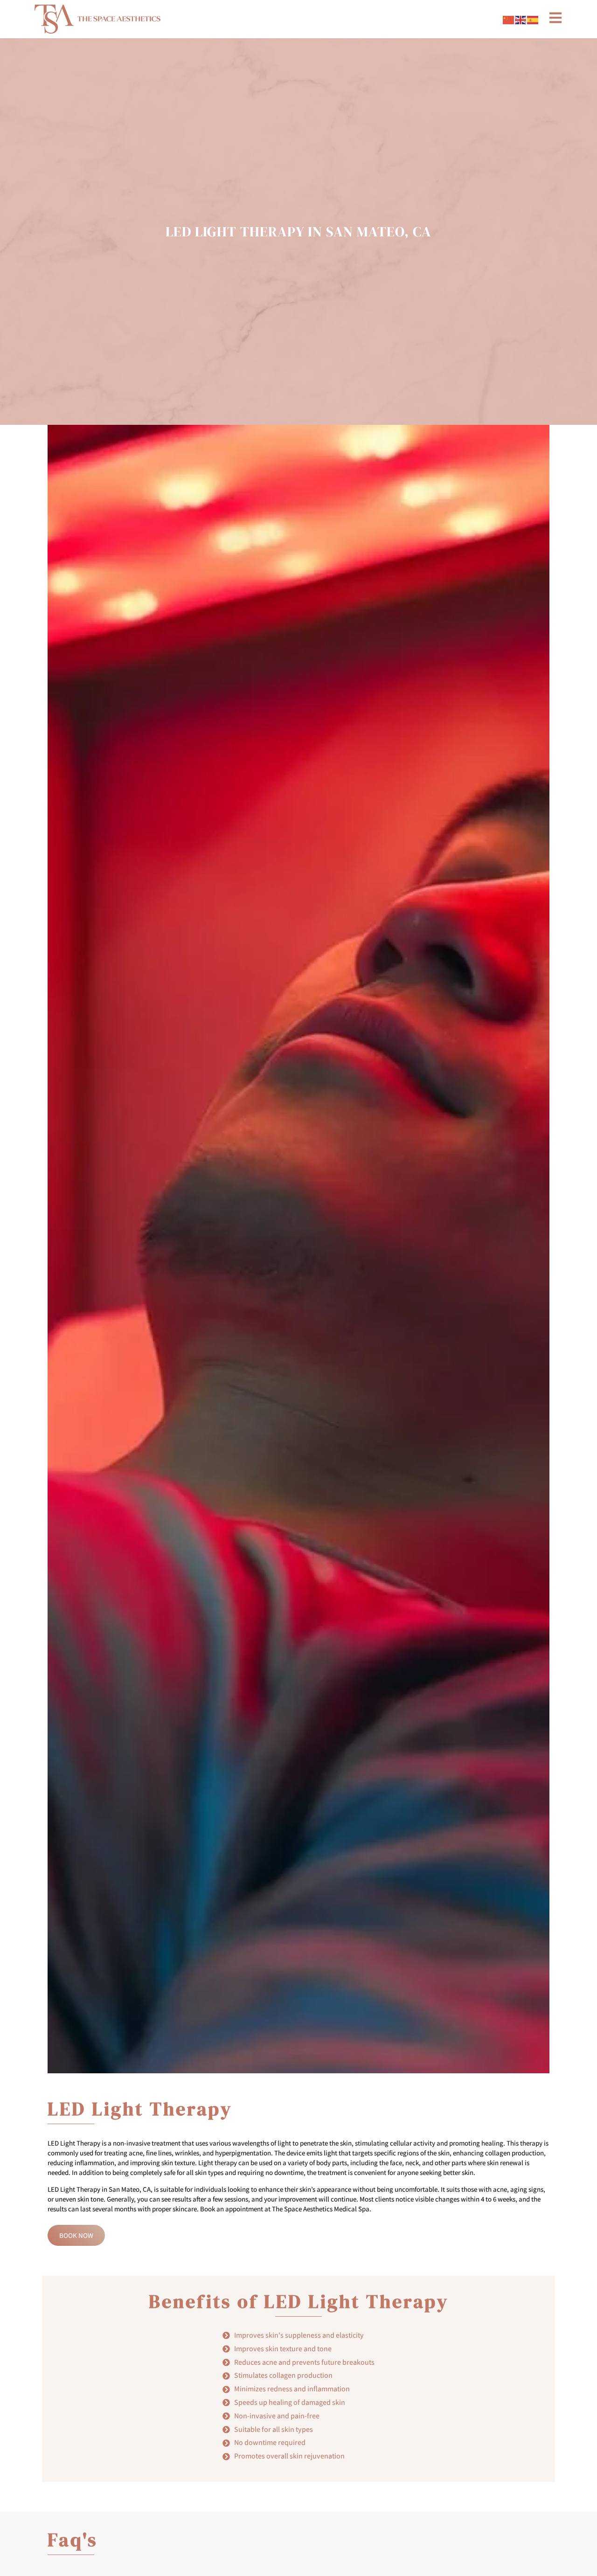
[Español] (533, 19)
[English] (521, 19)
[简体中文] (509, 19)
